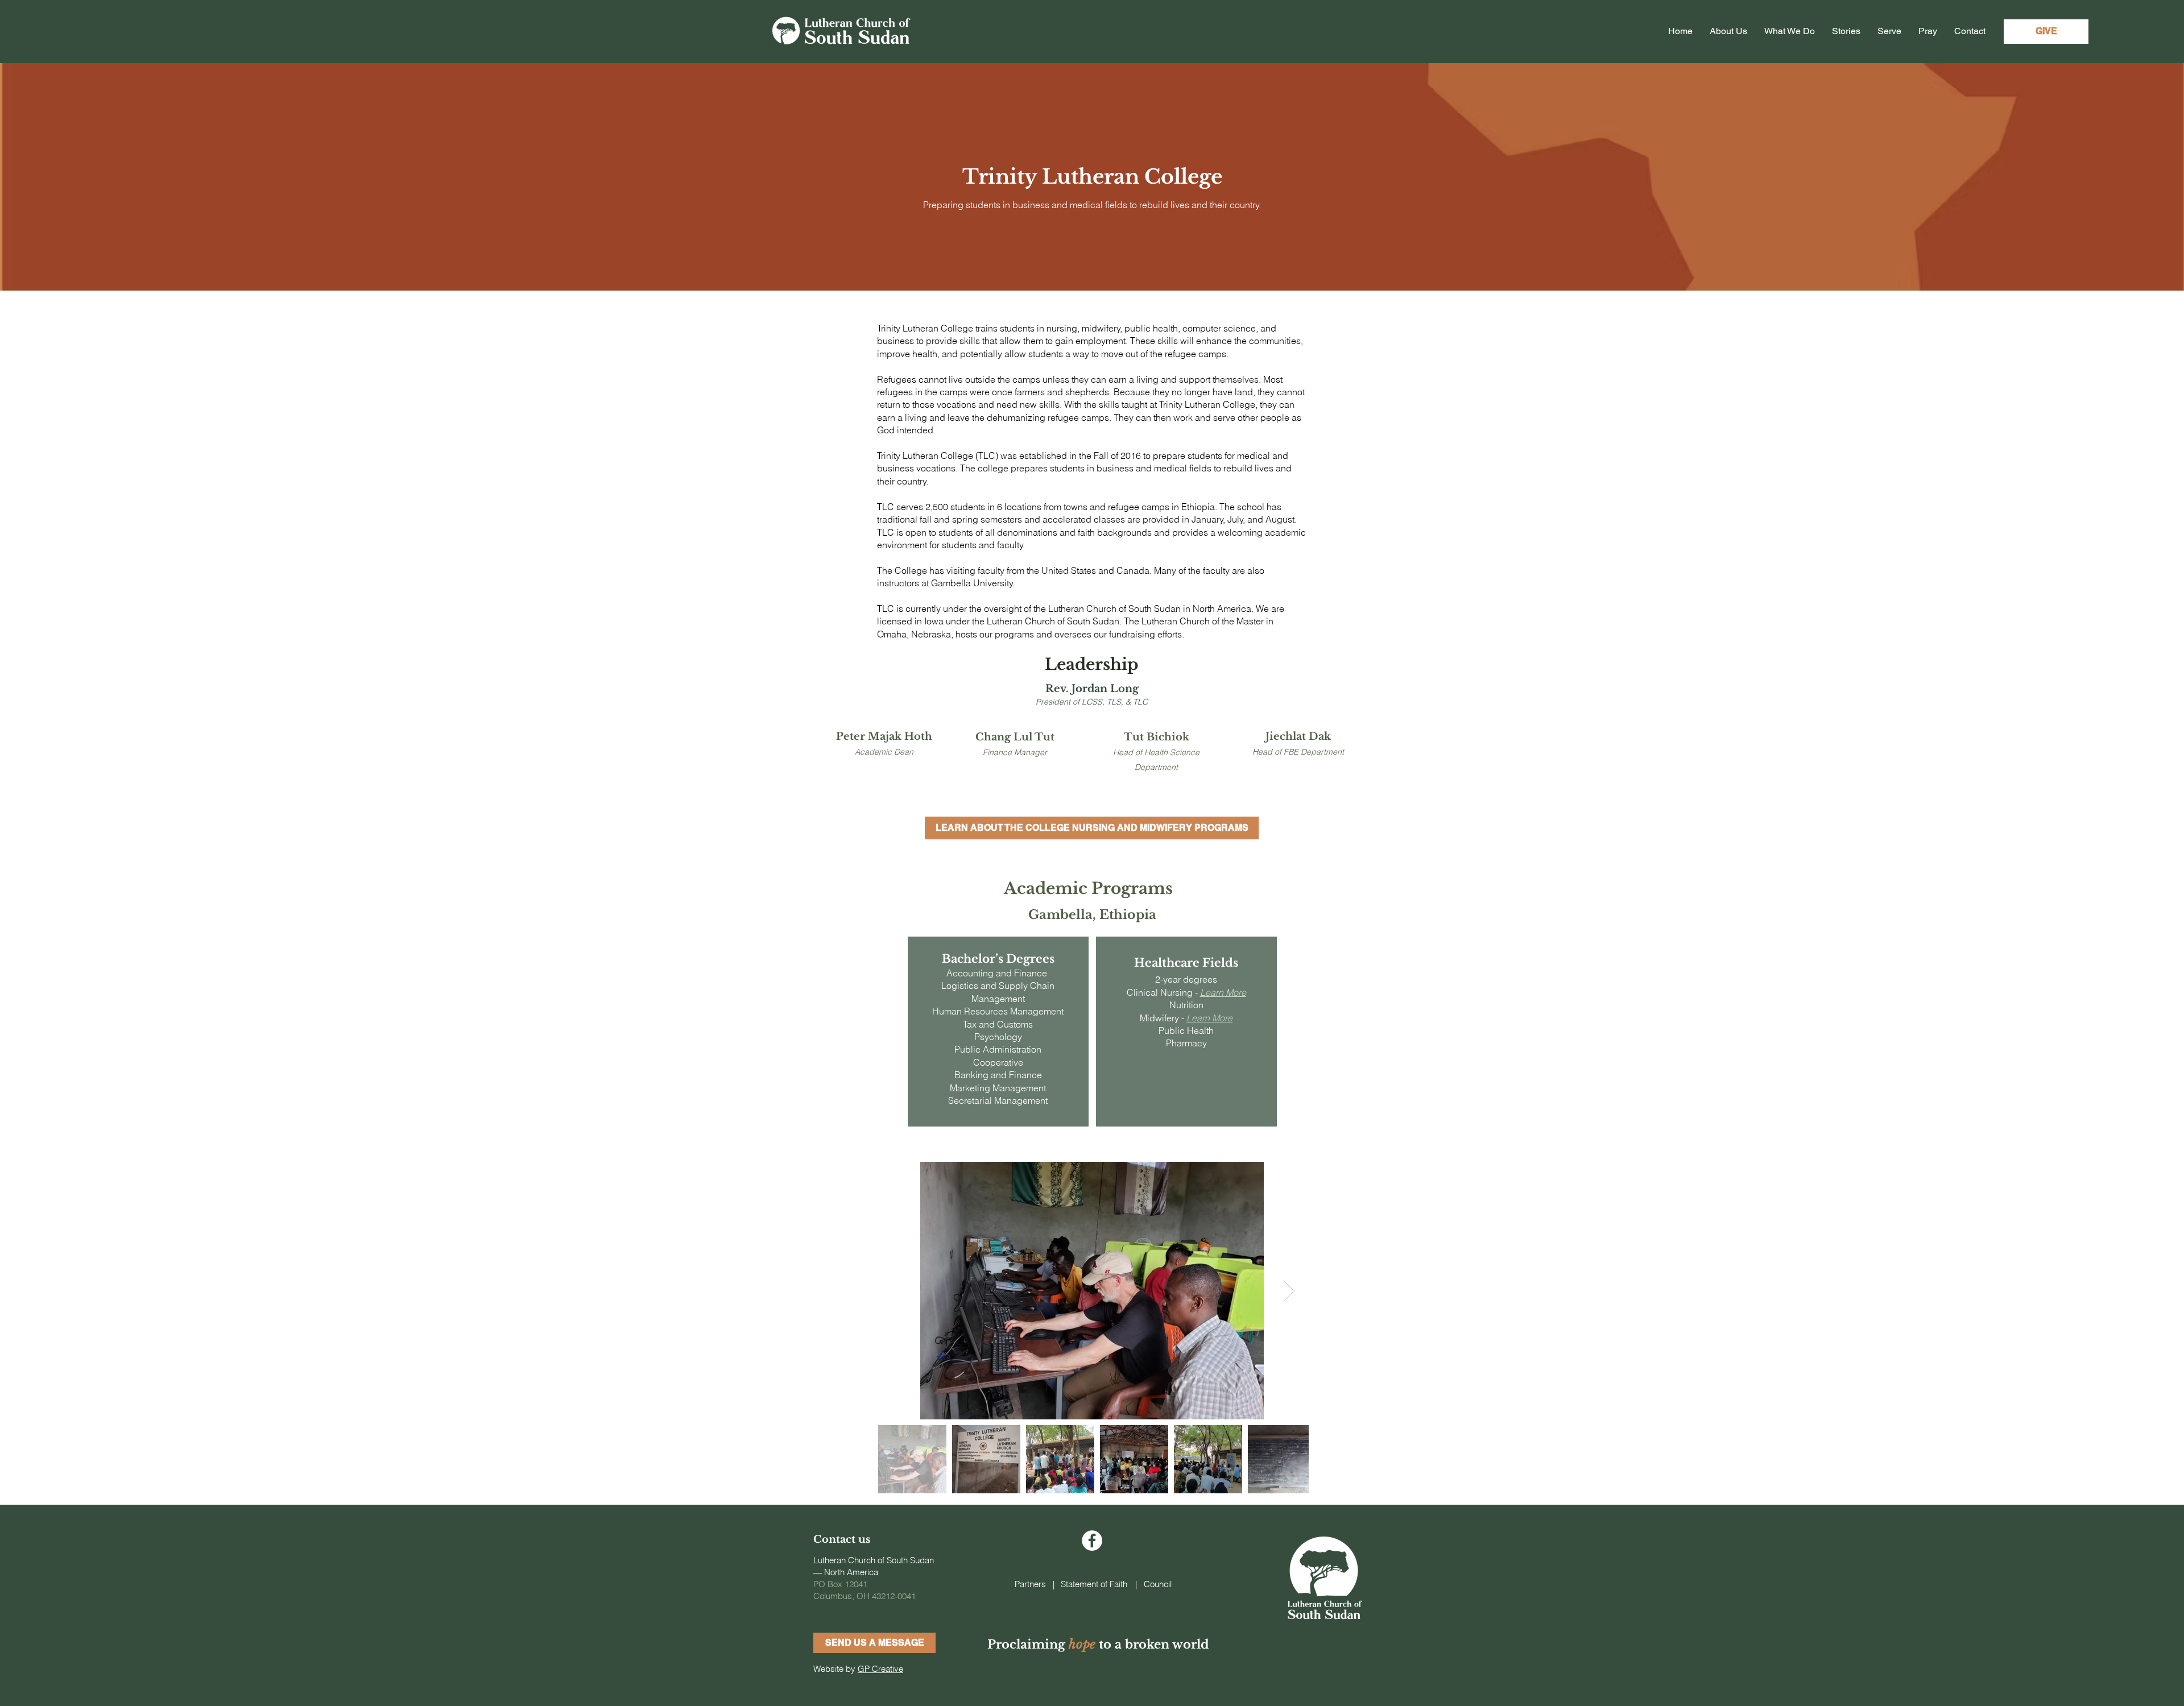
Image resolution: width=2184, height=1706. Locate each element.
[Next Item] (1289, 1291)
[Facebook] (1092, 1541)
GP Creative (880, 1669)
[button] (874, 1643)
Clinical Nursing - (1163, 992)
